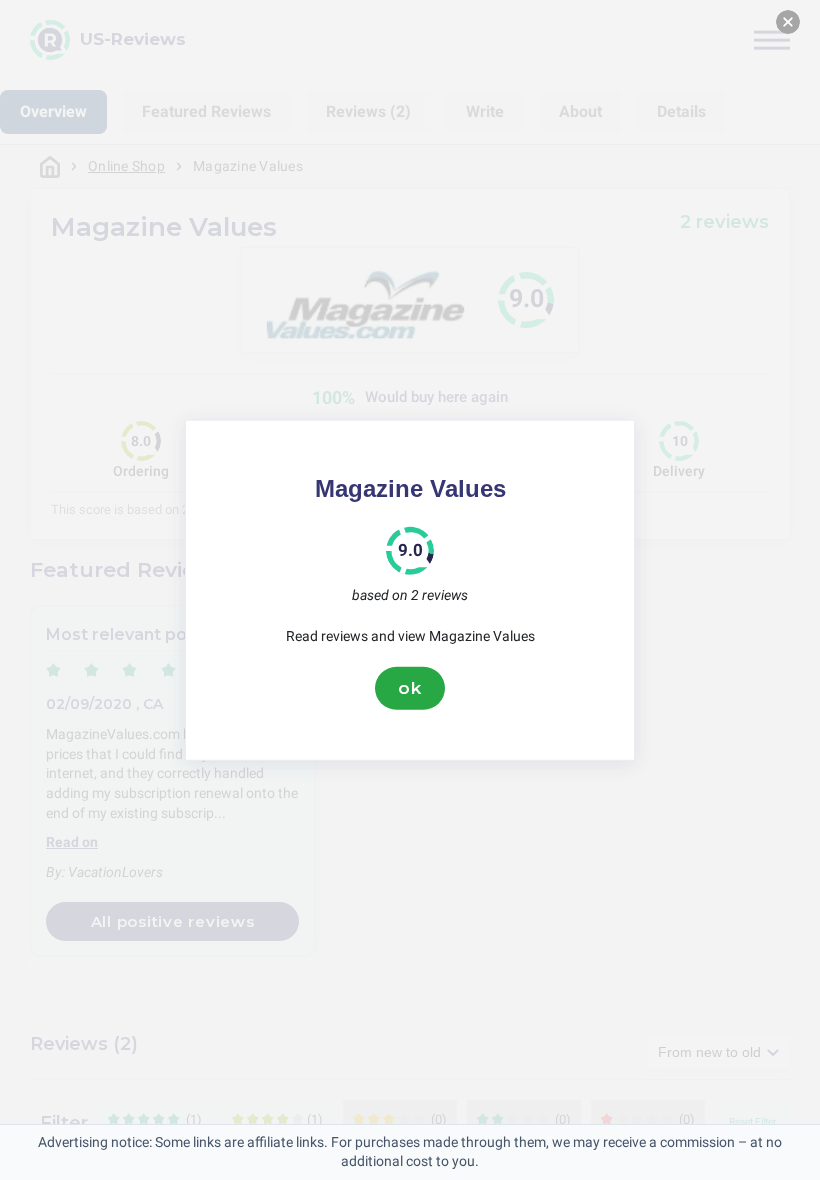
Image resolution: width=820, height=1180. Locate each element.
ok (410, 688)
